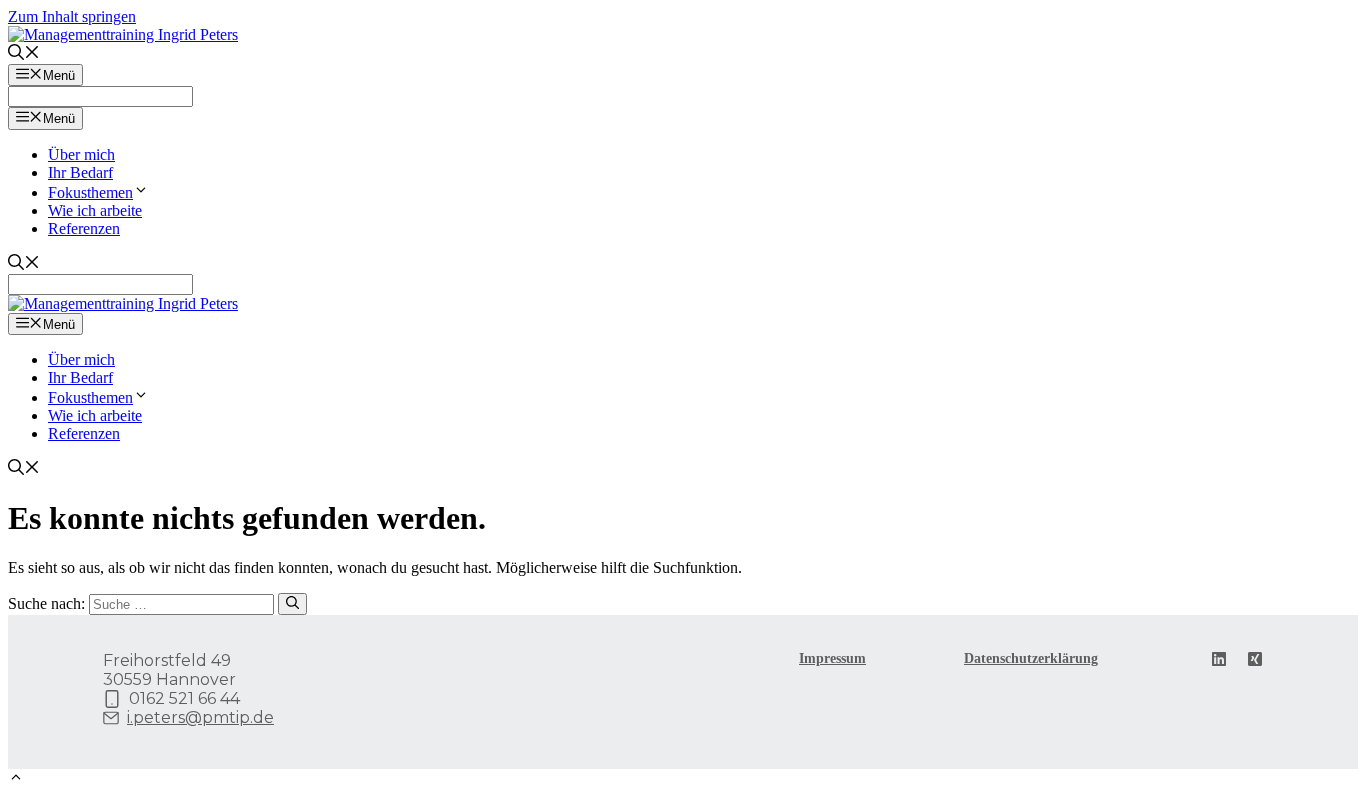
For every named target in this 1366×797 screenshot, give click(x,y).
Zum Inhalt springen (72, 16)
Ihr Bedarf (80, 172)
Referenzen (84, 228)
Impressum (832, 658)
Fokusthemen (90, 192)
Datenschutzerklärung (1031, 658)
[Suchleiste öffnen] (24, 54)
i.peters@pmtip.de (200, 717)
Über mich (81, 154)
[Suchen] (292, 604)
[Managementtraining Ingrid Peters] (123, 303)
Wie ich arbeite (95, 210)
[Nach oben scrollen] (16, 779)
